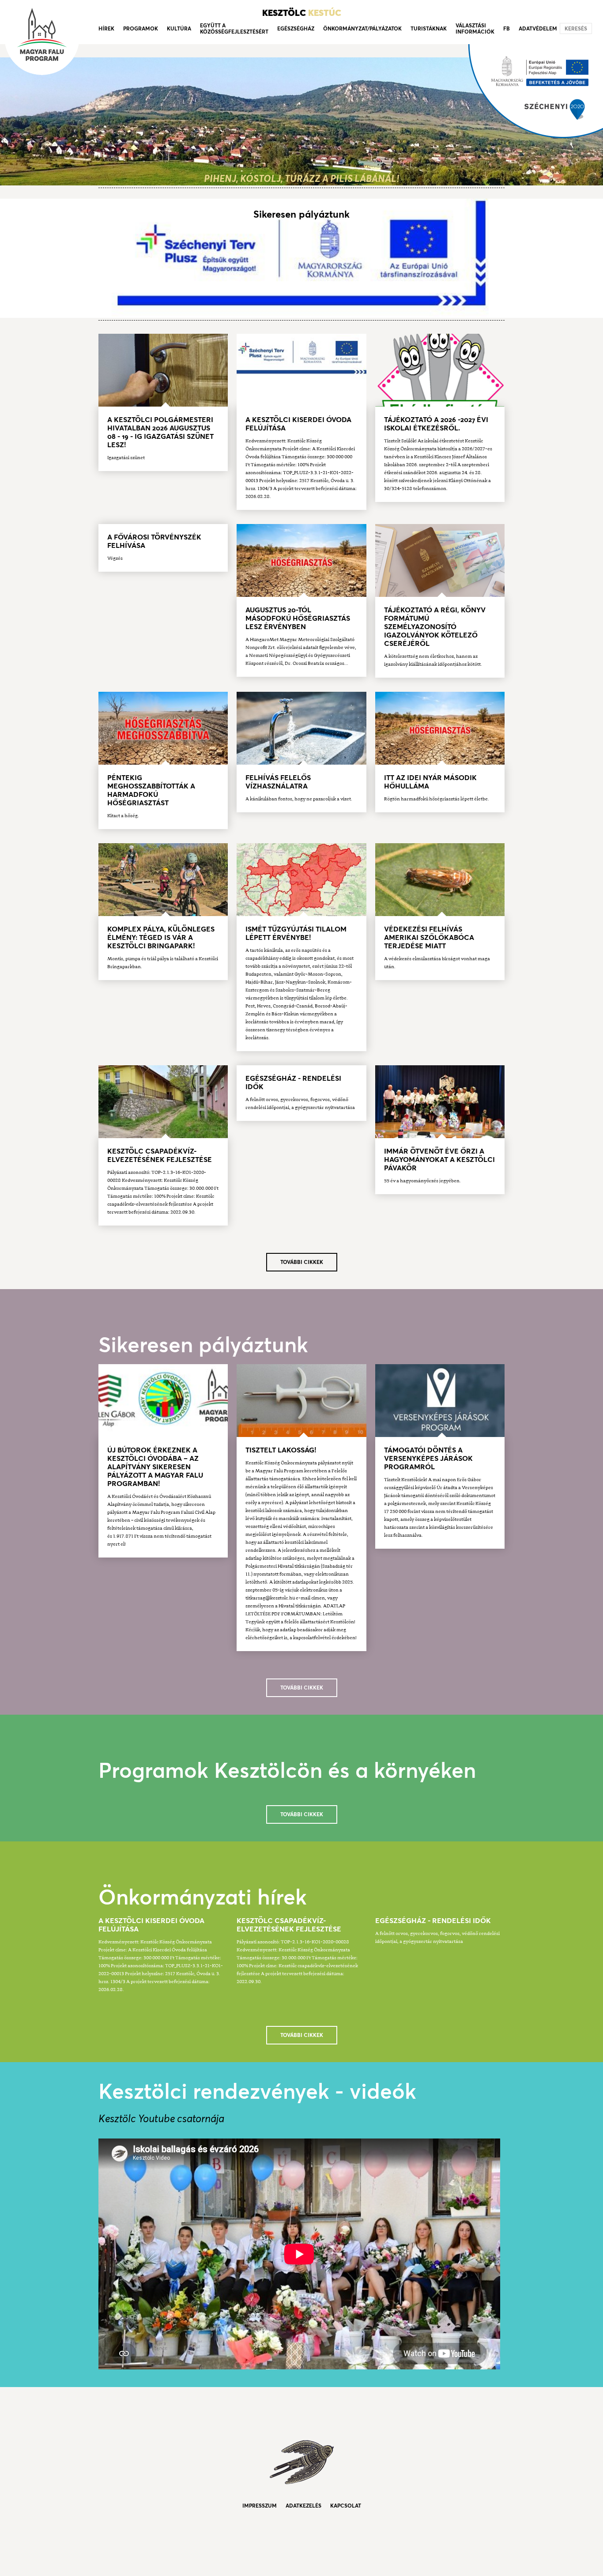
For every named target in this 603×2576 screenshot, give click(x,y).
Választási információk (475, 28)
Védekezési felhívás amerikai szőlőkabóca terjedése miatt (429, 937)
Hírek (106, 28)
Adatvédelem (538, 28)
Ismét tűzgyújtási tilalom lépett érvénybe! (296, 933)
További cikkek (302, 1262)
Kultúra (179, 28)
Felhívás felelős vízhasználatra (278, 782)
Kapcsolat (346, 2506)
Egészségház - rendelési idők (293, 1082)
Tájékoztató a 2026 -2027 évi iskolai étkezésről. (436, 424)
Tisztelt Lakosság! (281, 1450)
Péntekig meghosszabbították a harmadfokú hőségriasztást (151, 790)
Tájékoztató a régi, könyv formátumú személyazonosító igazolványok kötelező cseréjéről (435, 626)
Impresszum (260, 2506)
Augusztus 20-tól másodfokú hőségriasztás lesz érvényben (298, 618)
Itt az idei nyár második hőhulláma (430, 782)
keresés (576, 28)
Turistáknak (429, 28)
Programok (141, 28)
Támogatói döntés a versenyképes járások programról (428, 1458)
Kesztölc (302, 13)
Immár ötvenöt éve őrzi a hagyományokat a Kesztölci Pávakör (439, 1159)
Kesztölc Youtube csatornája (161, 2118)
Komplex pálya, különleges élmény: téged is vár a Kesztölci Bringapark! (161, 937)
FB (507, 28)
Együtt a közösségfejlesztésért (234, 28)
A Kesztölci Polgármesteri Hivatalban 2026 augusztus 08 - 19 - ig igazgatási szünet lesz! (160, 432)
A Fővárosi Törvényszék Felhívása (154, 541)
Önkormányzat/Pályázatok (362, 28)
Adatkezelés (303, 2506)
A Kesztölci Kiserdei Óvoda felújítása (298, 424)
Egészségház (296, 28)
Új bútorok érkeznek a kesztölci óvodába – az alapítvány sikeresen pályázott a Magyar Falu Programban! (155, 1467)
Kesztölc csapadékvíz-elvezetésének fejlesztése (160, 1155)
